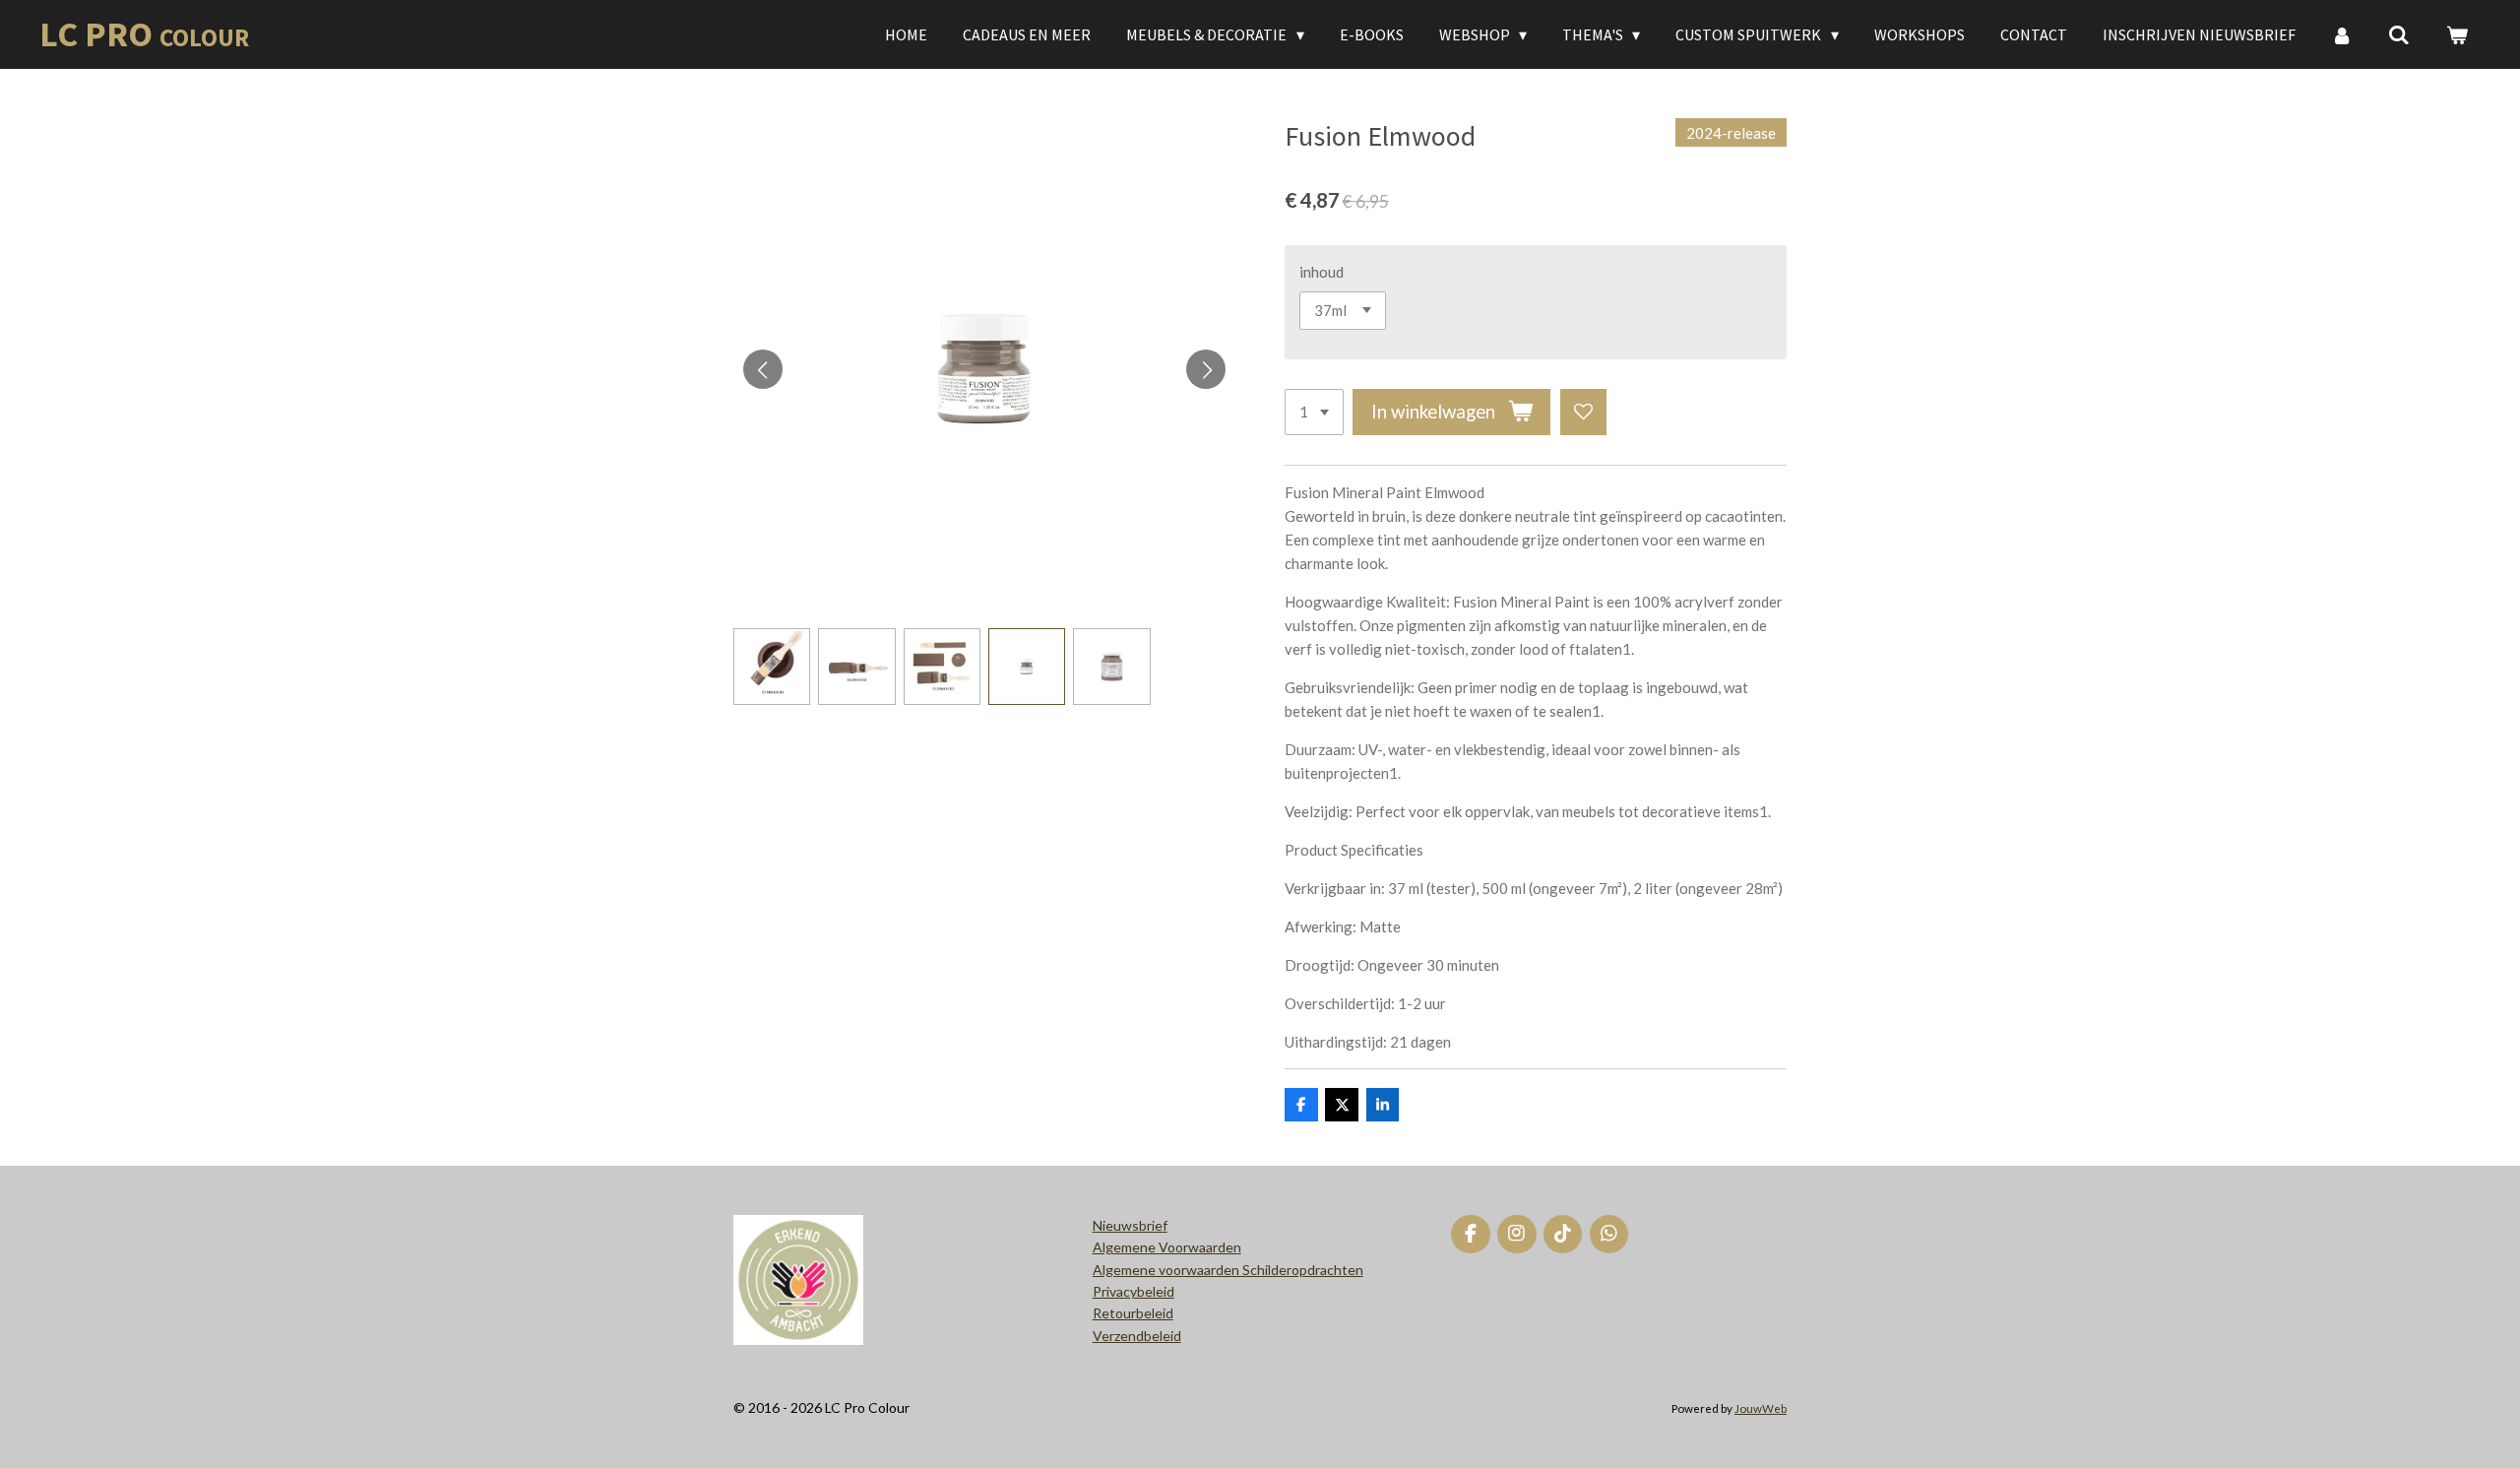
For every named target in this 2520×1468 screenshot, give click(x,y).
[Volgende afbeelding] (1206, 369)
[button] (772, 667)
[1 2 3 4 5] (1314, 412)
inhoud (1322, 272)
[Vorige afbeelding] (763, 369)
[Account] (2342, 34)
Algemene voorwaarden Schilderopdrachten (1228, 1270)
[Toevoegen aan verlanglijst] (1583, 412)
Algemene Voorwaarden (1167, 1247)
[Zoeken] (2399, 34)
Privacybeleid (1134, 1291)
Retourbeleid (1133, 1313)
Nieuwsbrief (1130, 1225)
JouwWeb (1761, 1408)
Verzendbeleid (1137, 1336)
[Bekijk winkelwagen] (2457, 34)
